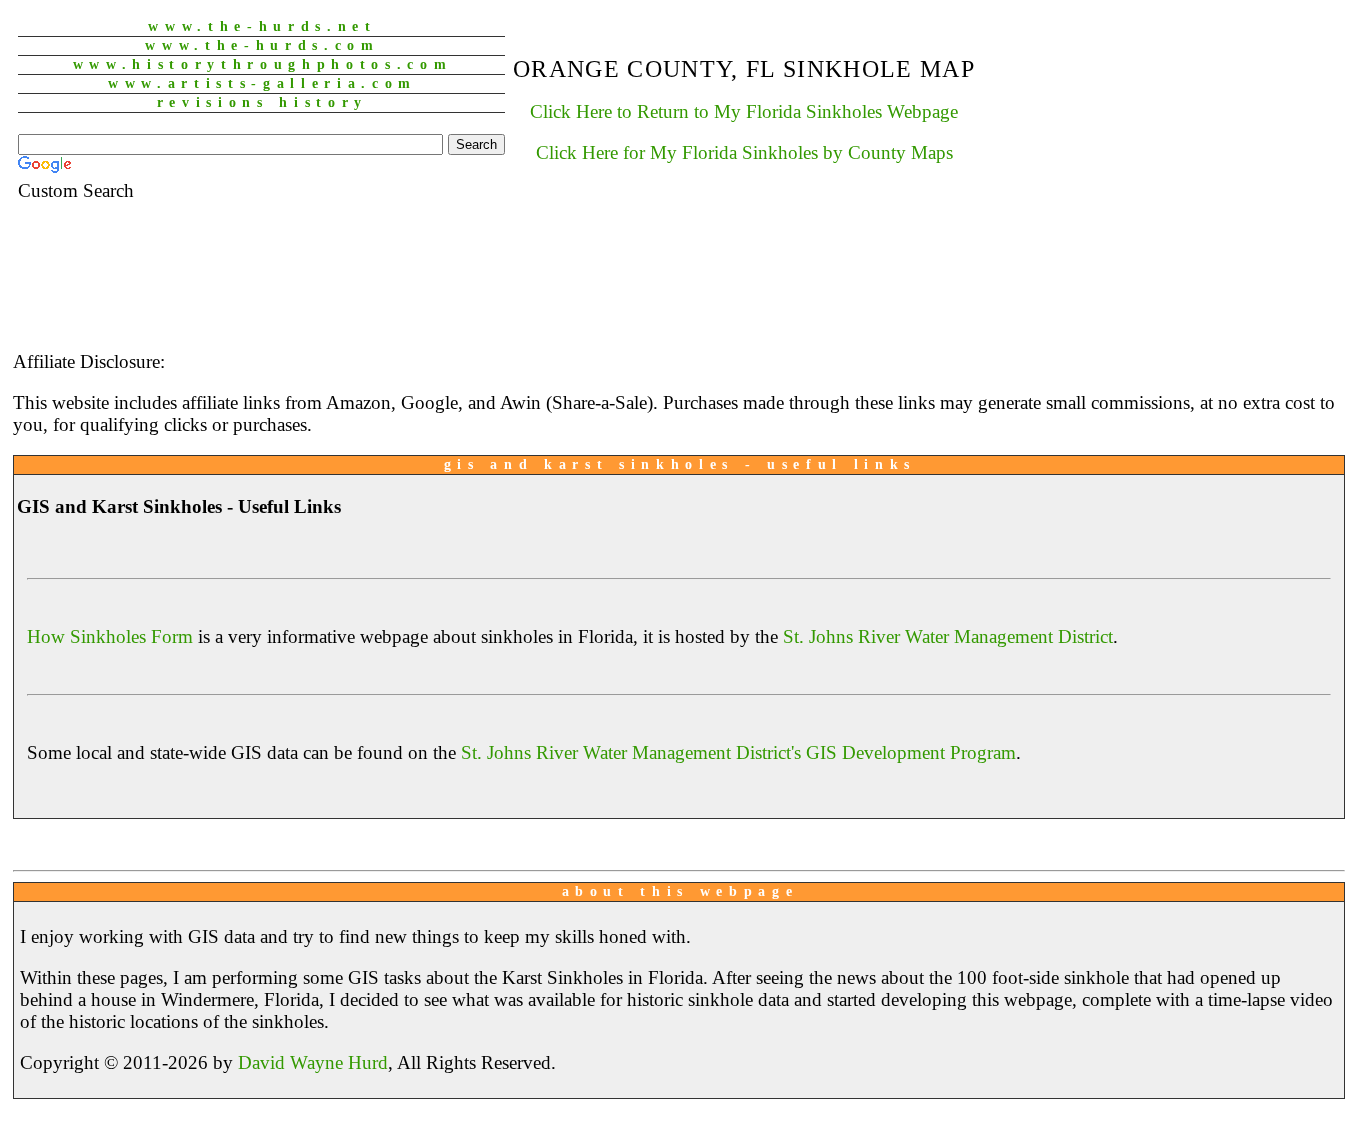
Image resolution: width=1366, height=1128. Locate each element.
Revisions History (262, 102)
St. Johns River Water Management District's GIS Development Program (738, 752)
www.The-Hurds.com (262, 45)
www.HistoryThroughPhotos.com (263, 64)
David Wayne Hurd (313, 1062)
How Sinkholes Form (110, 636)
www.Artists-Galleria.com (262, 83)
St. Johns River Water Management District (948, 636)
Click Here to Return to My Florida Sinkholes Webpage (744, 111)
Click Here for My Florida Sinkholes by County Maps (744, 152)
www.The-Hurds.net (262, 26)
